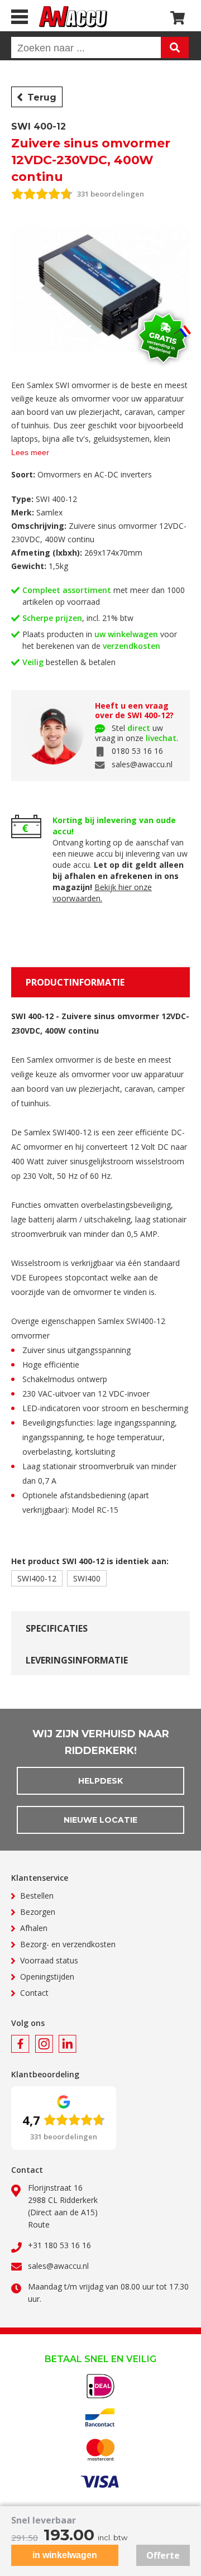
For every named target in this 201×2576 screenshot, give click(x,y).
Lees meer (30, 452)
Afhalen (34, 1928)
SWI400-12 (37, 1578)
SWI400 (87, 1578)
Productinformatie (75, 982)
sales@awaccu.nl (142, 764)
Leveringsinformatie (77, 1660)
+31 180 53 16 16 (59, 2245)
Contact (34, 1993)
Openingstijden (47, 1977)
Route (39, 2224)
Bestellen (37, 1896)
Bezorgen (38, 1912)
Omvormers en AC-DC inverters (95, 474)
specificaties (57, 1628)
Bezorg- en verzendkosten (68, 1944)
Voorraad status (49, 1960)
